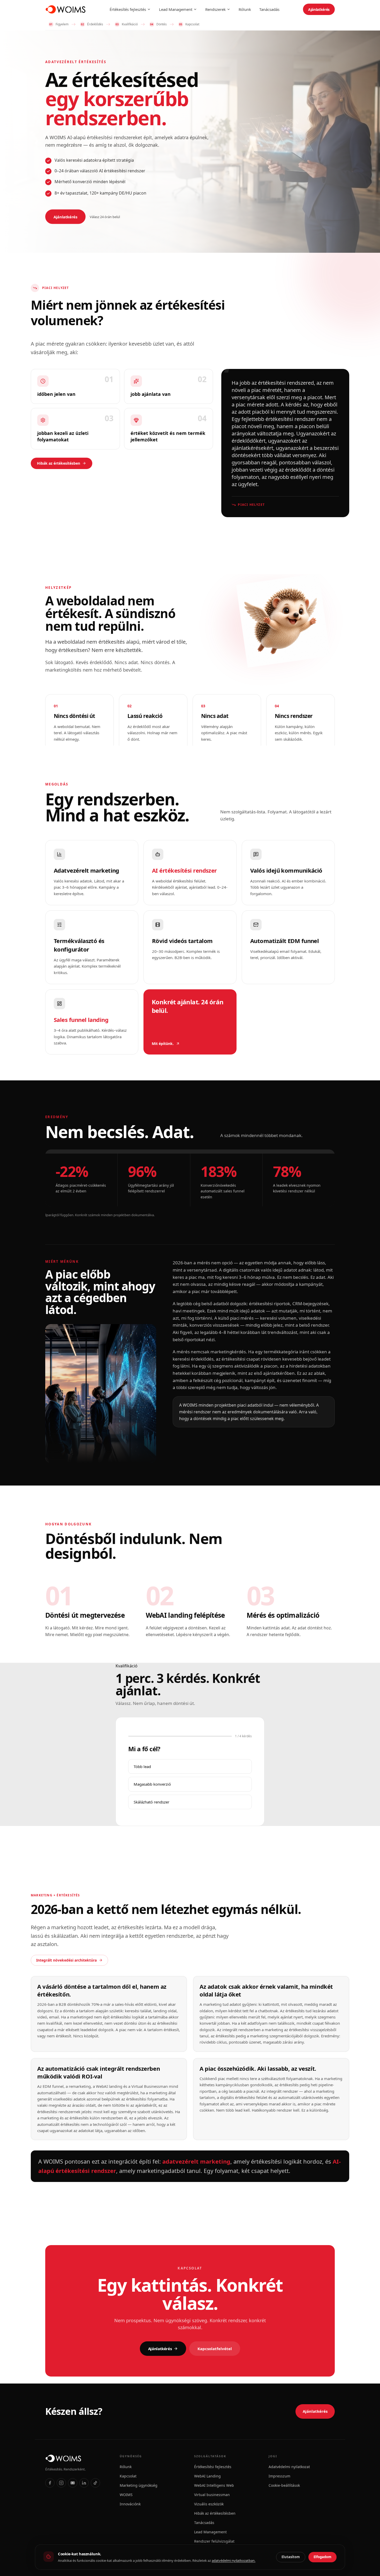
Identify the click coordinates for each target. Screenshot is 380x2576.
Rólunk (245, 9)
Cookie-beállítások (284, 2485)
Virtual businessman (212, 2495)
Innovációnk (130, 2504)
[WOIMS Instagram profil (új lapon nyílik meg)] (61, 2483)
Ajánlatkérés (319, 9)
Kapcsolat (128, 2476)
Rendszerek (215, 9)
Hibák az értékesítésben (59, 463)
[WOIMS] (78, 2458)
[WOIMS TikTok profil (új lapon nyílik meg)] (95, 2483)
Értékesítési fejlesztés (213, 2467)
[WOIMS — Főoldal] (66, 9)
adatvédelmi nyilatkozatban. (234, 2560)
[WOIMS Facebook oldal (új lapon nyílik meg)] (50, 2483)
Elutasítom (291, 2557)
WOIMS (126, 2495)
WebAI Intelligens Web (214, 2485)
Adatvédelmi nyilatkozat (289, 2467)
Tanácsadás (269, 9)
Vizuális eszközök (209, 2504)
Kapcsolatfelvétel (215, 2349)
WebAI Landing (207, 2476)
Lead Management (176, 9)
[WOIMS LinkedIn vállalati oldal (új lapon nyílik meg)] (84, 2483)
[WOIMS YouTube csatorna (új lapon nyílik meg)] (73, 2483)
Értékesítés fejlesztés (128, 9)
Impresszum (279, 2476)
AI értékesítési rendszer (184, 870)
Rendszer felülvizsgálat (214, 2541)
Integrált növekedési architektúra (66, 1960)
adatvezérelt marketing (196, 2161)
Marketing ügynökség (139, 2485)
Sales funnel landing (81, 1020)
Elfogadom (322, 2557)
